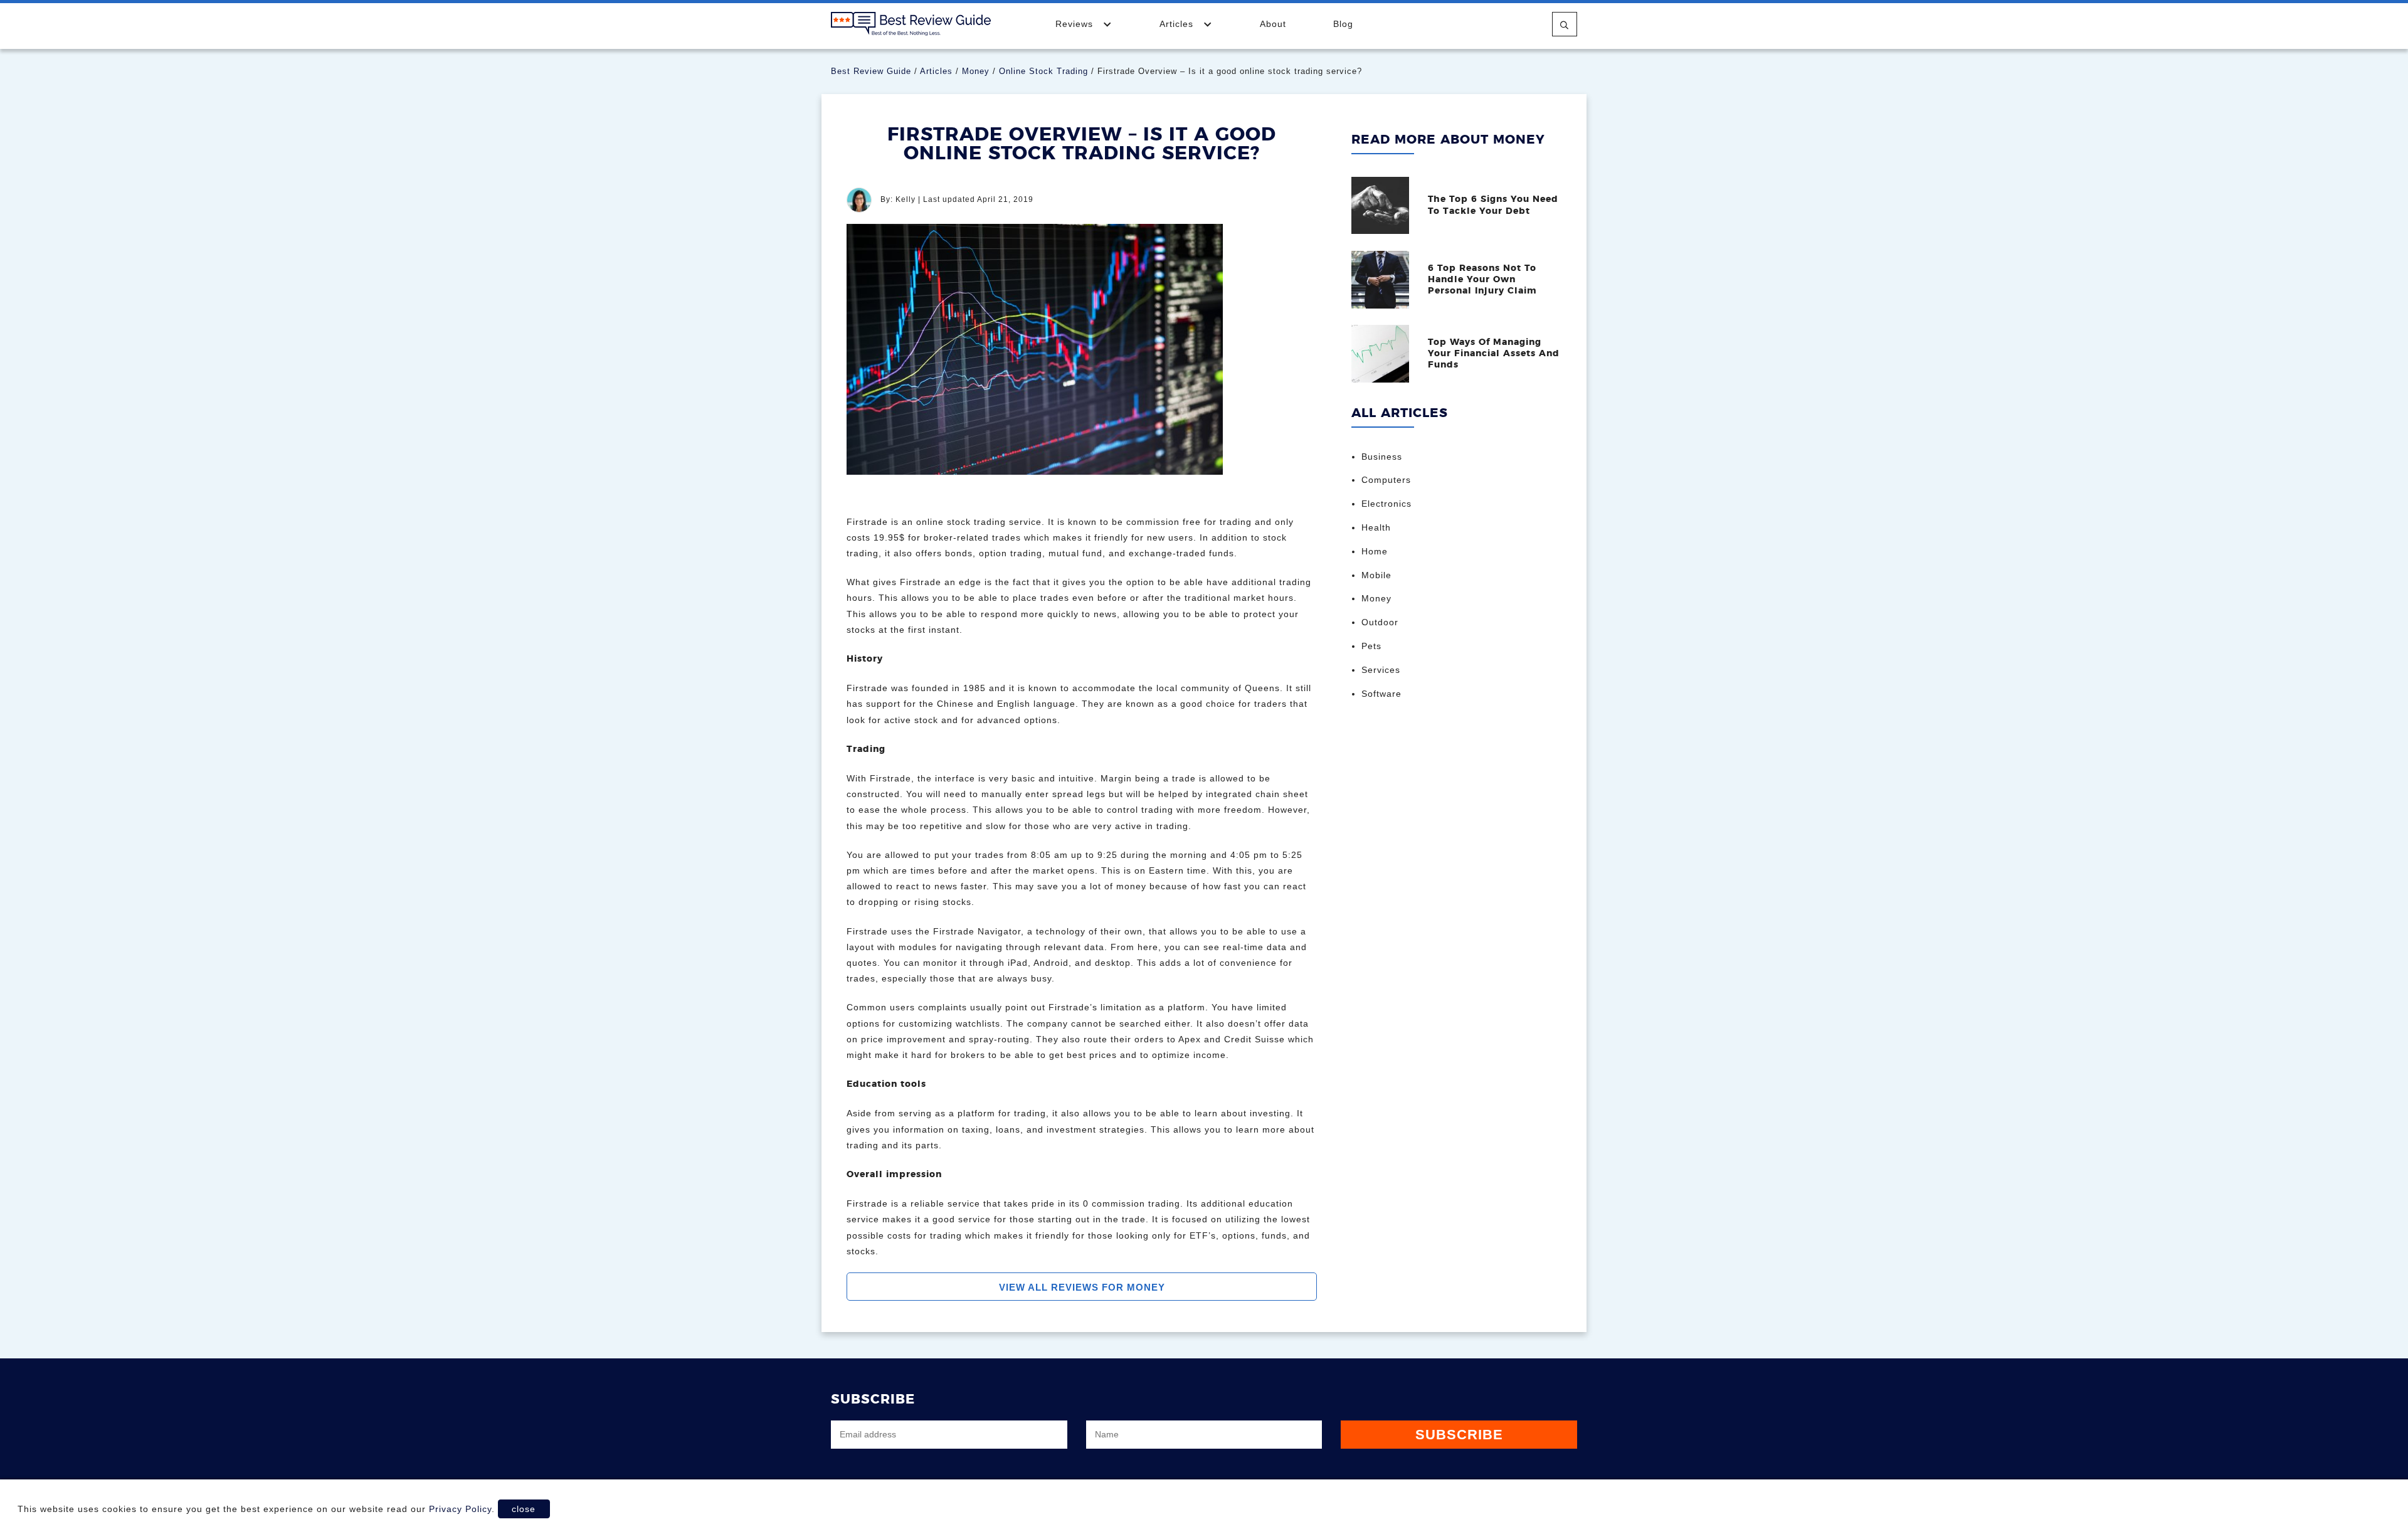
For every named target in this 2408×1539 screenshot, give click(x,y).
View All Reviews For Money (1082, 1287)
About (1273, 24)
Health (1376, 527)
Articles (1178, 24)
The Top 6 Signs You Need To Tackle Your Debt (1493, 205)
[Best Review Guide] (911, 23)
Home (1375, 551)
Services (1381, 670)
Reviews (1076, 24)
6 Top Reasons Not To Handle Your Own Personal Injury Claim (1482, 280)
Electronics (1386, 504)
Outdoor (1380, 622)
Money (976, 71)
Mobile (1376, 575)
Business (1382, 457)
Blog (1343, 24)
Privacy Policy (460, 1509)
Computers (1386, 480)
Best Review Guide (871, 71)
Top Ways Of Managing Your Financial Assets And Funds (1494, 354)
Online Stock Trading (1043, 71)
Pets (1371, 646)
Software (1381, 694)
